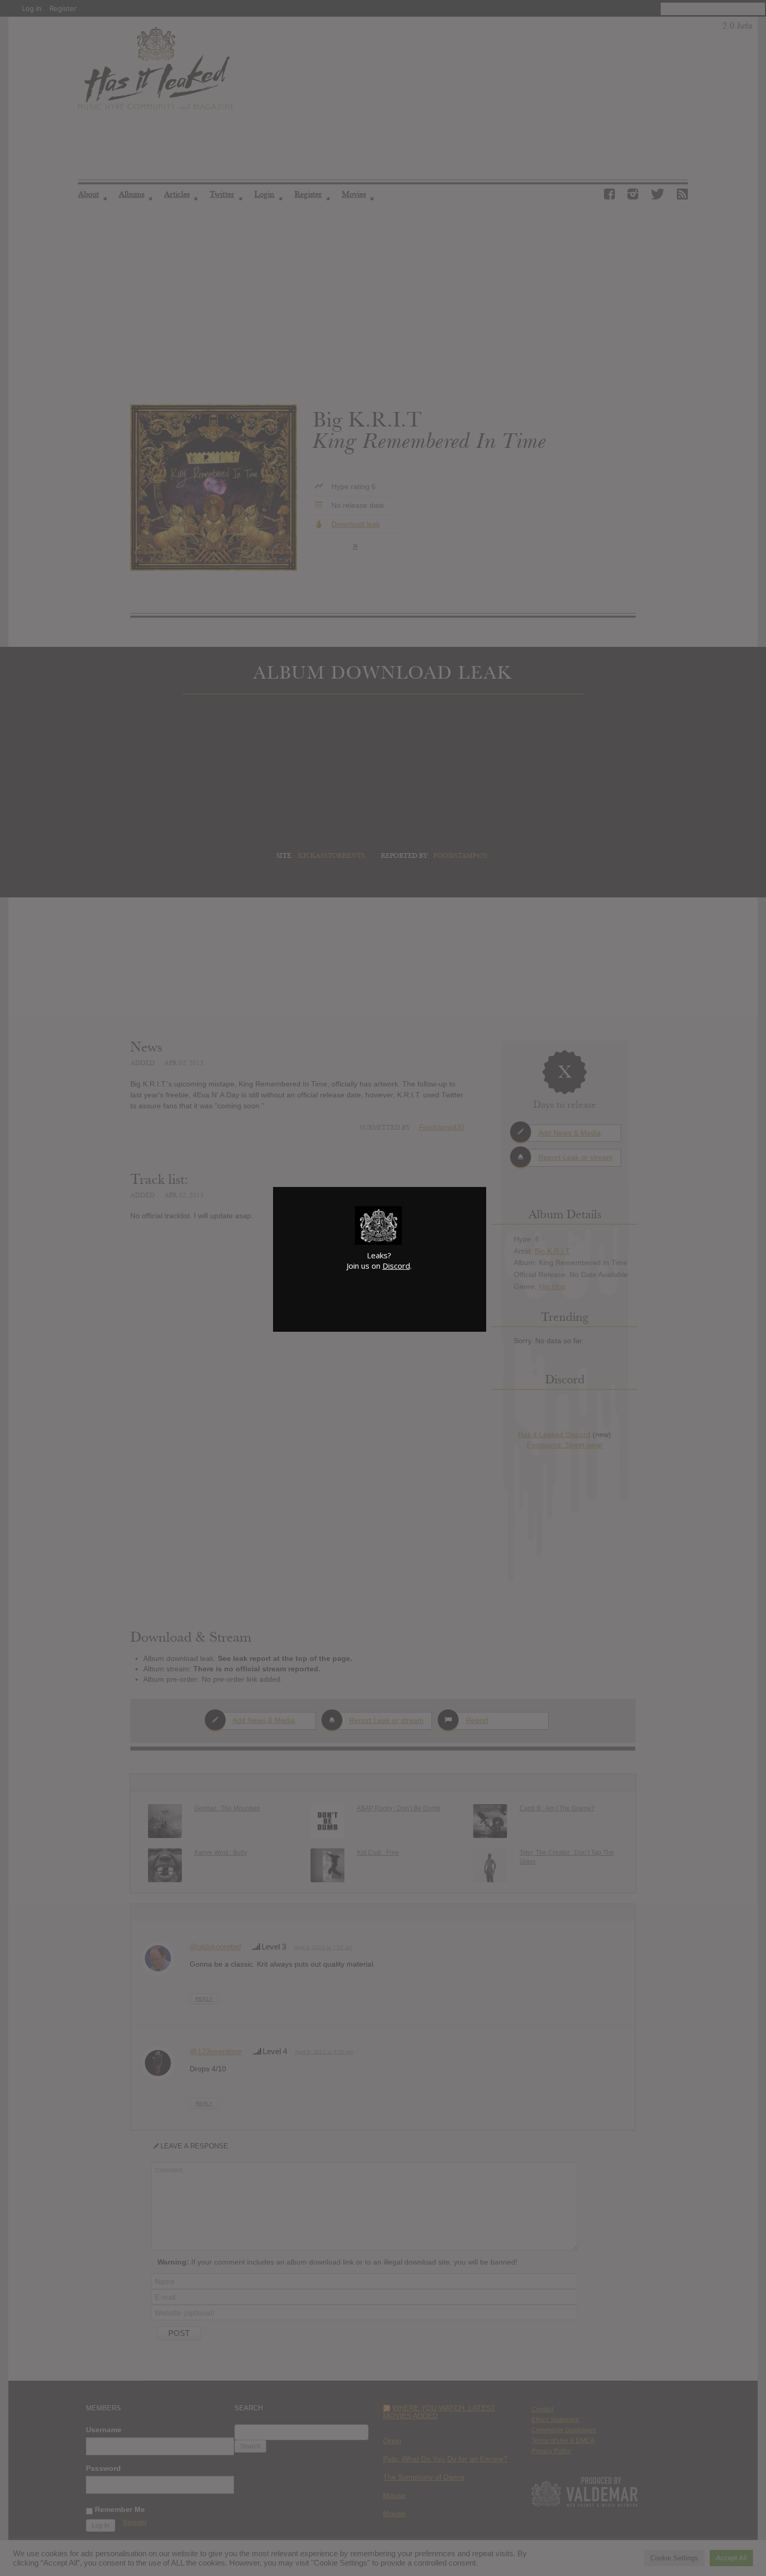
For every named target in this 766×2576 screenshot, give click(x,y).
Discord (396, 1266)
